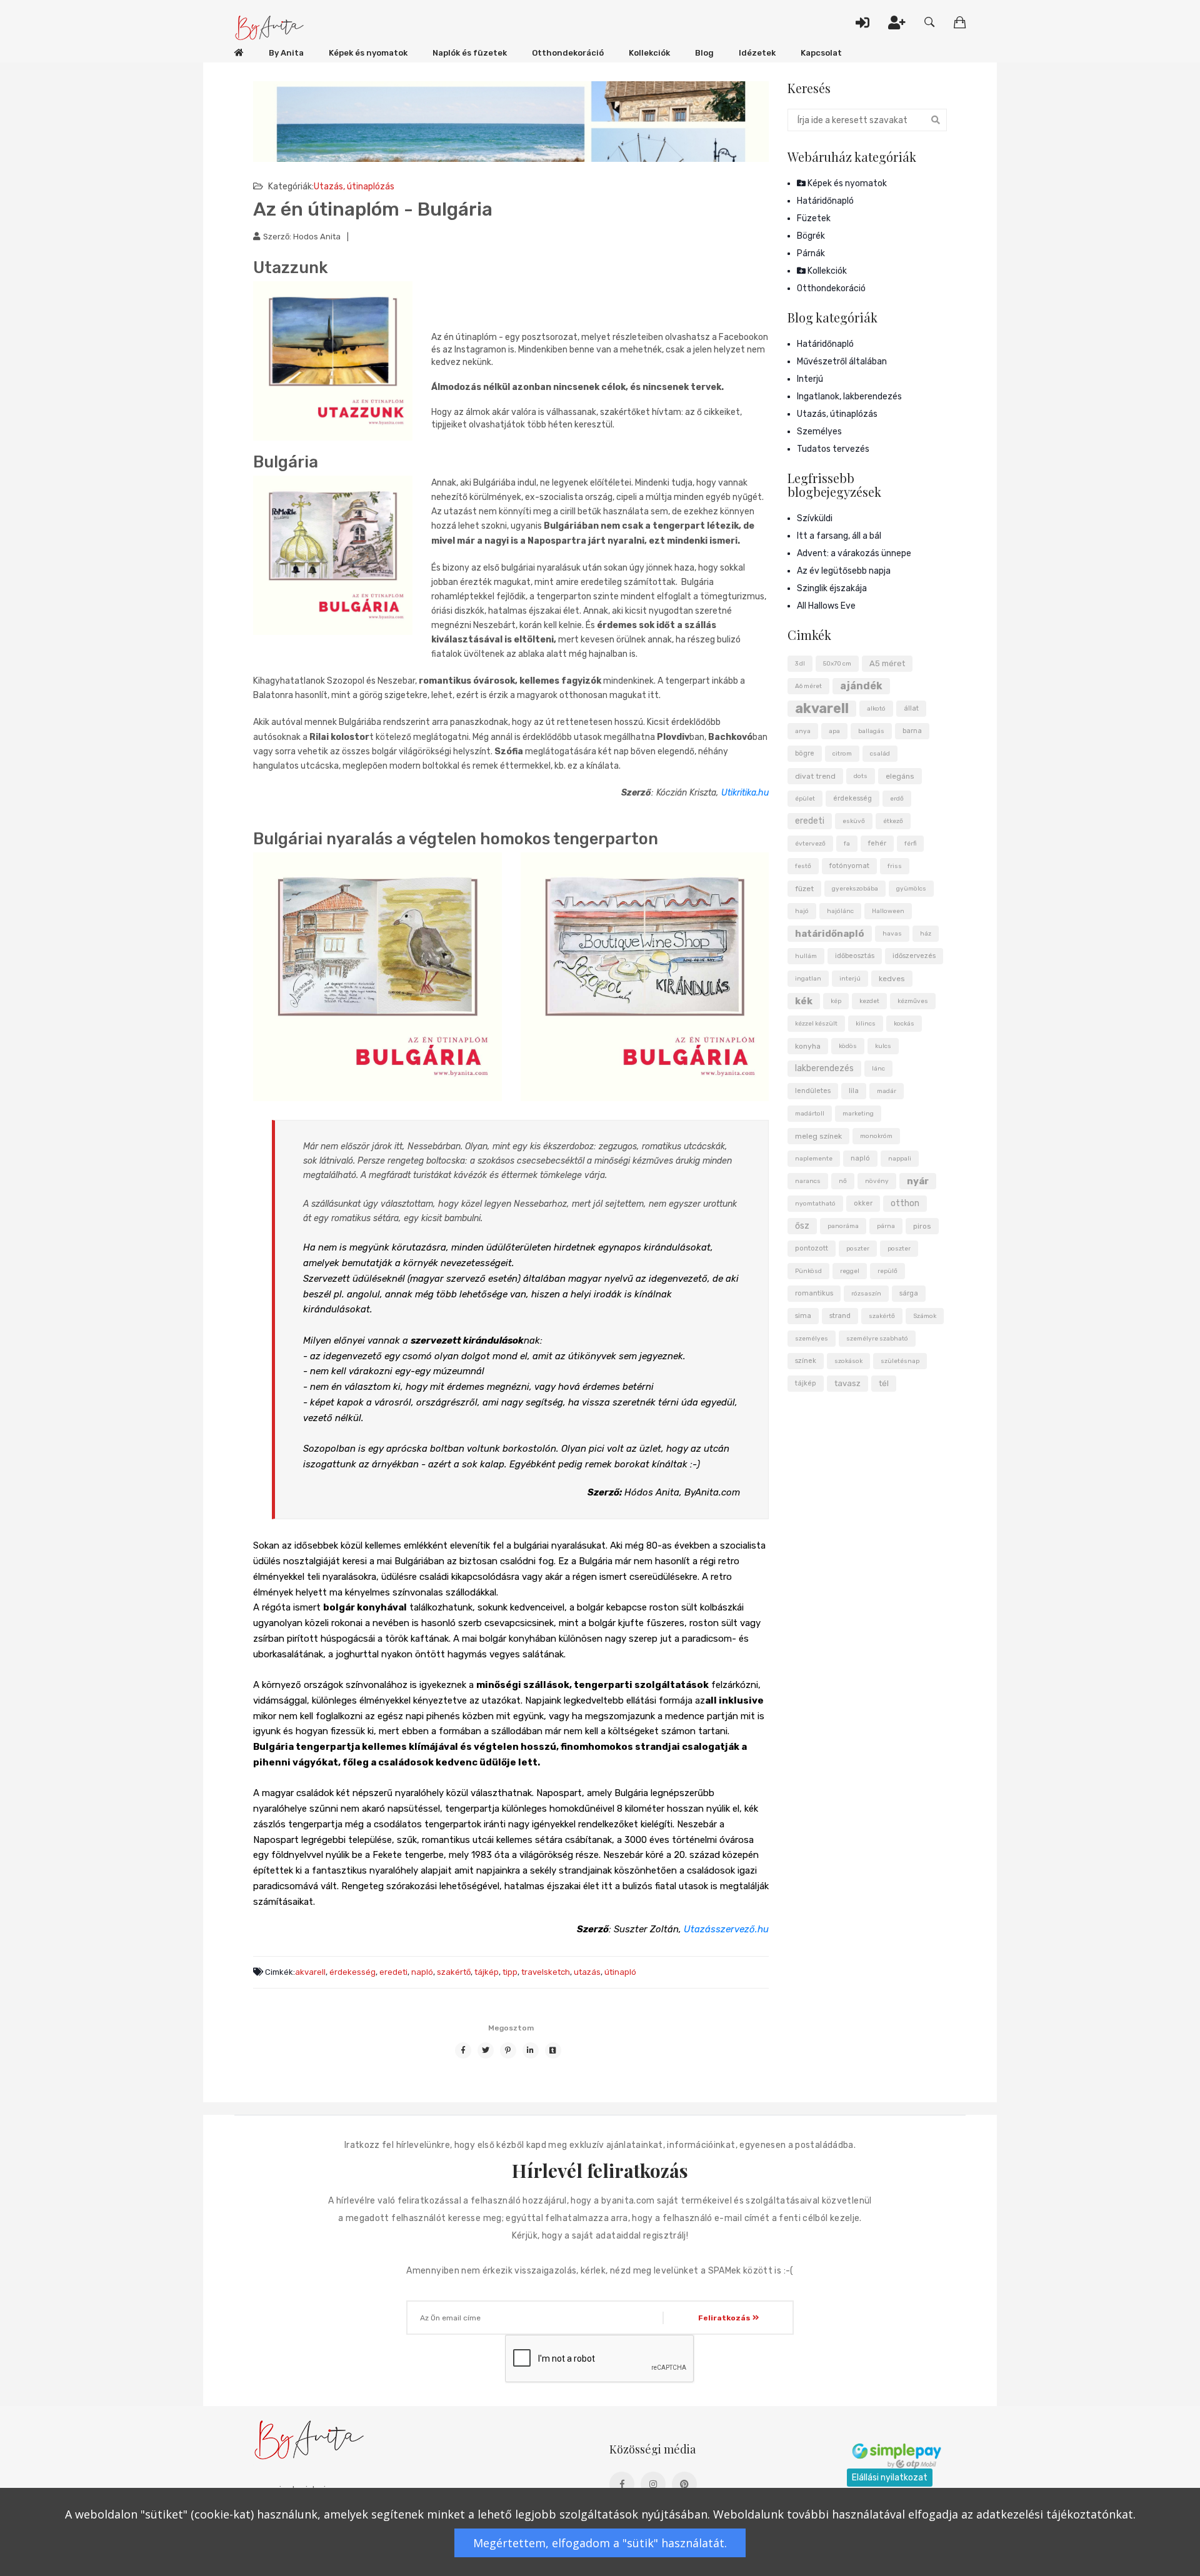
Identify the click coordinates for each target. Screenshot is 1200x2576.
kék (804, 1001)
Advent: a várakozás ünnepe (854, 553)
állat (911, 708)
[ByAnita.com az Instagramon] (653, 2484)
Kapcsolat (821, 53)
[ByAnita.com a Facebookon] (622, 2484)
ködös (848, 1046)
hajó (802, 911)
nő (843, 1181)
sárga (909, 1293)
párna (886, 1226)
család (880, 754)
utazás (587, 1972)
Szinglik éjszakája (832, 588)
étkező (893, 821)
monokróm (876, 1136)
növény (877, 1181)
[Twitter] (486, 2050)
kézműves (913, 1001)
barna (912, 731)
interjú (850, 979)
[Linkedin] (531, 2050)
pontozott (812, 1248)
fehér (877, 843)
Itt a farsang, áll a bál (839, 536)
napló (422, 1972)
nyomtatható (815, 1204)
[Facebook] (463, 2050)
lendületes (813, 1091)
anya (803, 731)
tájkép (487, 1972)
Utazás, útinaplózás (354, 187)
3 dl (800, 664)
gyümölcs (911, 889)
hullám (806, 956)
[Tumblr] (553, 2050)
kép (836, 1001)
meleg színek (818, 1136)
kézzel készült (816, 1024)
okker (863, 1203)
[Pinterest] (508, 2050)
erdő (897, 799)
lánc (878, 1069)
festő (803, 866)
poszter (858, 1249)
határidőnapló (830, 934)
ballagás (871, 731)
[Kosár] (960, 22)
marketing (858, 1114)
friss (895, 866)
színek (806, 1361)
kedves (892, 979)
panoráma (843, 1226)
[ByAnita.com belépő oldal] (239, 53)
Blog (704, 53)
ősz (802, 1226)
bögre (805, 753)
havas (892, 934)
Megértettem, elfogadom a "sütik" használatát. (600, 2543)
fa (847, 844)
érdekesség (352, 1972)
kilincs (866, 1024)
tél (884, 1383)
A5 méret (887, 663)
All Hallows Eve (826, 606)
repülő (887, 1271)
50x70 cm (837, 664)
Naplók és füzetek (470, 53)
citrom (842, 754)
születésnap (900, 1361)
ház (926, 934)
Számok (925, 1316)
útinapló (620, 1972)
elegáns (900, 776)
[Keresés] (930, 22)
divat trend (815, 776)
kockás (904, 1024)
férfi (910, 844)
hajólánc (840, 911)
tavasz (847, 1383)
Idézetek (757, 53)
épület (805, 799)
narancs (808, 1181)
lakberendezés (824, 1068)
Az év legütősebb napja (844, 571)
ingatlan (808, 979)
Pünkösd (808, 1271)
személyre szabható (877, 1339)
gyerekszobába (855, 889)
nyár (918, 1181)
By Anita (286, 53)
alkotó (876, 709)
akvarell (310, 1972)
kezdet (869, 1001)
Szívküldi (815, 518)
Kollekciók (649, 53)
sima (803, 1316)
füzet (804, 889)
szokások (848, 1361)
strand (840, 1316)
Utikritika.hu (745, 793)
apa (834, 731)
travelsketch (546, 1972)
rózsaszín (866, 1294)
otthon (905, 1203)
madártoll (810, 1114)
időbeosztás (855, 956)
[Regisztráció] (897, 22)
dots (861, 776)
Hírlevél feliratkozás (600, 2171)
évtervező (810, 844)
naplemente (814, 1159)
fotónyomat (849, 866)
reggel (850, 1271)
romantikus (814, 1293)
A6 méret (808, 686)
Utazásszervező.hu (726, 1929)
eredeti (393, 1972)
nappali (900, 1159)
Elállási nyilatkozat (890, 2478)
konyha (808, 1046)
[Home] (270, 28)
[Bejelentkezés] (862, 22)
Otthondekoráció (568, 53)
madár (887, 1091)
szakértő (454, 1972)
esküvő (854, 821)
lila (854, 1091)
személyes (812, 1339)
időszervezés (914, 956)
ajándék (861, 686)
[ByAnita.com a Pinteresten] (684, 2484)
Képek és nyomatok (368, 53)
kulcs (883, 1046)
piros (922, 1226)
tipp (510, 1972)
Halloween (888, 911)
